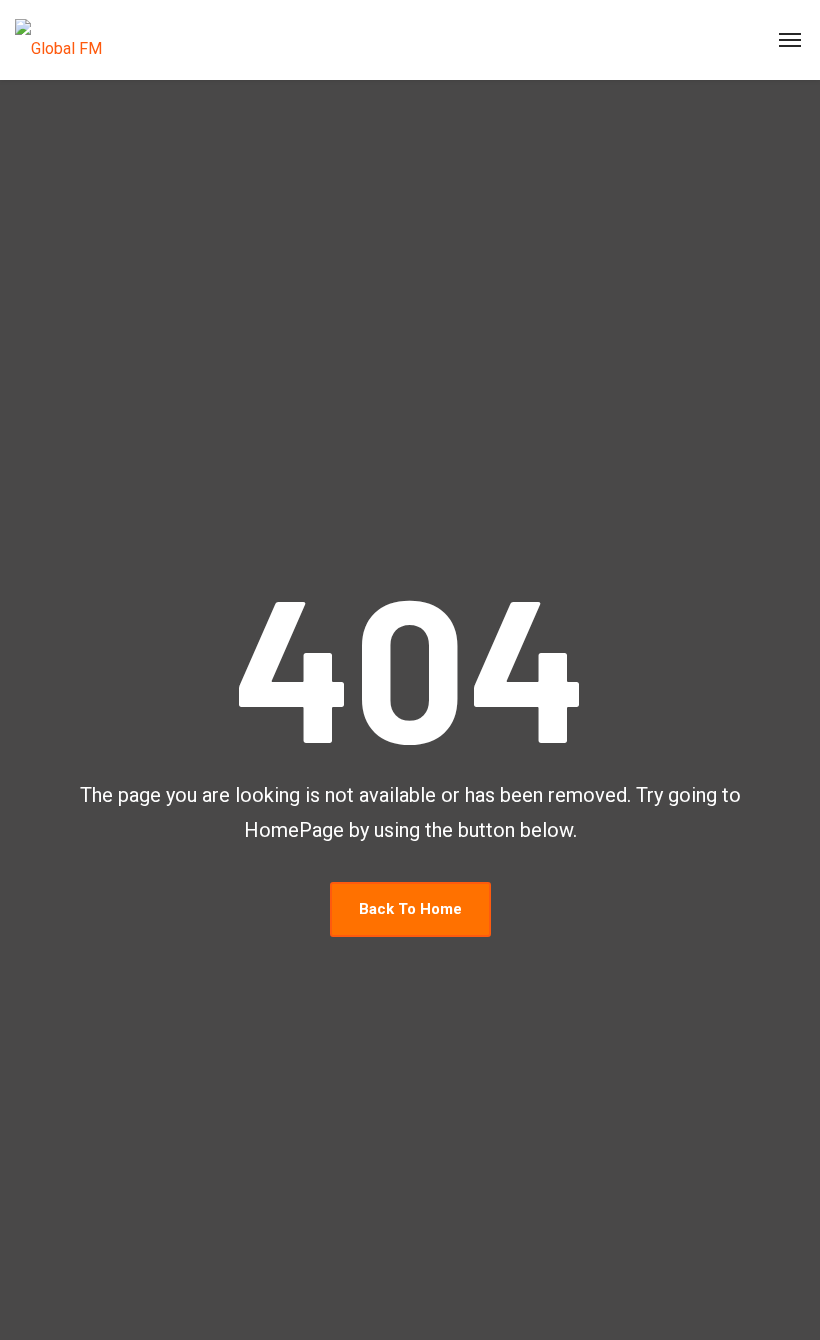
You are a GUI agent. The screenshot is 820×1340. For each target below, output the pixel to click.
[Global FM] (58, 40)
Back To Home (410, 909)
